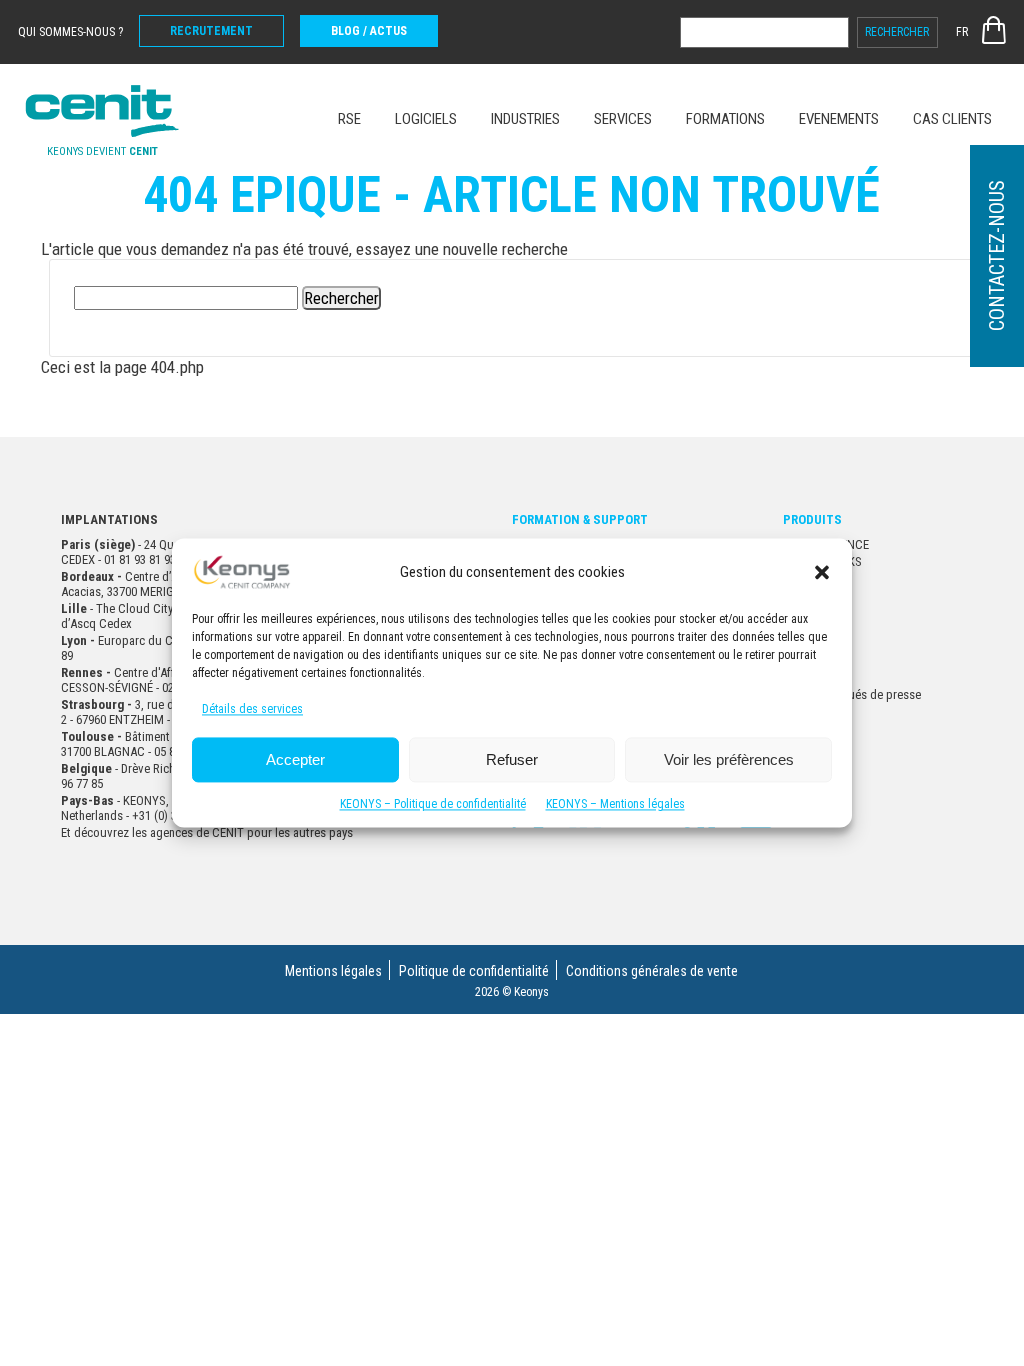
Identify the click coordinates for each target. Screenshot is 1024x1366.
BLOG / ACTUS (369, 31)
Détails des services (252, 710)
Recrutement (211, 31)
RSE (349, 119)
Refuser (512, 759)
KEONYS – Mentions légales (615, 805)
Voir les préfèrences (729, 759)
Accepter (295, 759)
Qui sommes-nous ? (70, 32)
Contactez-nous (997, 256)
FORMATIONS (725, 119)
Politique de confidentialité (474, 971)
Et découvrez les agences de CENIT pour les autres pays (207, 832)
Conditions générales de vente (652, 971)
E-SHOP (994, 30)
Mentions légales (333, 971)
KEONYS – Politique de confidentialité (433, 805)
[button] (822, 572)
